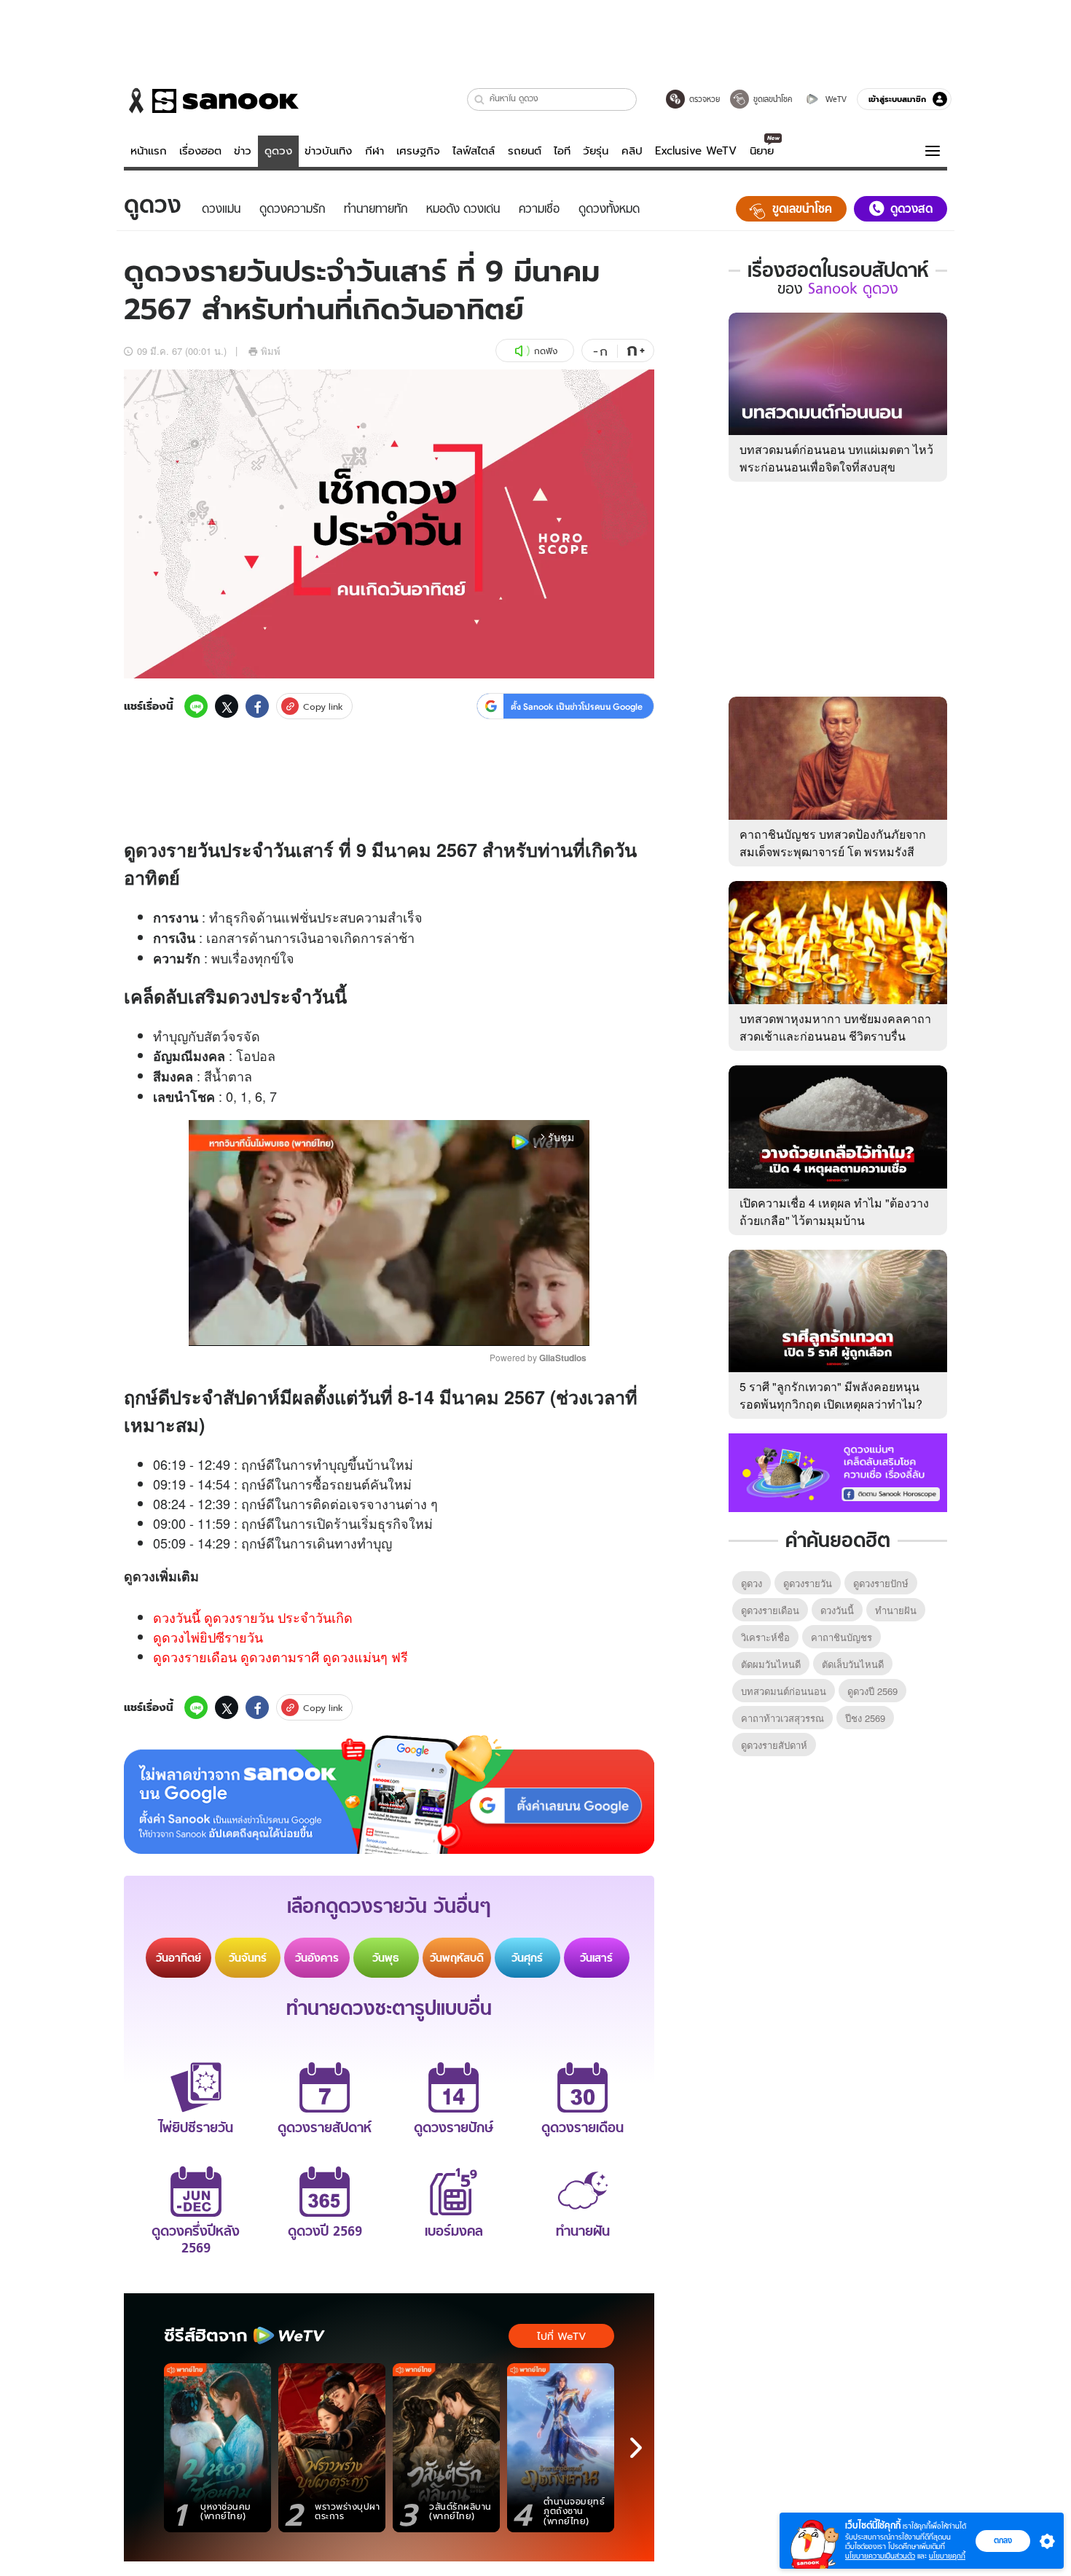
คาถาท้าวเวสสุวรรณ (782, 1718)
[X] (227, 706)
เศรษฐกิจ (418, 151)
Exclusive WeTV (696, 151)
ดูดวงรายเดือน (770, 1610)
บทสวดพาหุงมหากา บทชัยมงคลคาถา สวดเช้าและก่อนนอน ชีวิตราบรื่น (835, 1027)
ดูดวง (278, 151)
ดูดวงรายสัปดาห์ (774, 1745)
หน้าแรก (149, 151)
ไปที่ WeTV (561, 2336)
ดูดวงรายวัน (808, 1583)
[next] (636, 2448)
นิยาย (762, 151)
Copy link (323, 706)
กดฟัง (546, 351)
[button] (480, 99)
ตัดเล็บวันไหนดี (853, 1664)
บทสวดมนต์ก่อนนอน (784, 1691)
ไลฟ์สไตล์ (474, 151)
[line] (196, 706)
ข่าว (243, 151)
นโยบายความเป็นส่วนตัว (880, 2556)
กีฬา (374, 151)
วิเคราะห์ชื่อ (765, 1637)
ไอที (562, 151)
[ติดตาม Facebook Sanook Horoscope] (838, 1471)
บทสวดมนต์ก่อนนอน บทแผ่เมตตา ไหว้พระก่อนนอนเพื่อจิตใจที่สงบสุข (836, 458)
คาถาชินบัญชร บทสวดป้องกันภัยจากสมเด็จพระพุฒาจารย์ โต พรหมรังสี (833, 843)
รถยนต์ (525, 151)
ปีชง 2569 (865, 1718)
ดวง (151, 850)
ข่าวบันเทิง (328, 151)
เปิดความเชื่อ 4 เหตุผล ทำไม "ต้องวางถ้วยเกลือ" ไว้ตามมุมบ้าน (834, 1211)
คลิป (632, 151)
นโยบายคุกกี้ (947, 2556)
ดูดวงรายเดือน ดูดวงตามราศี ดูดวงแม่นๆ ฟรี (280, 1656)
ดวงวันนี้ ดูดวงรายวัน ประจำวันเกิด (253, 1617)
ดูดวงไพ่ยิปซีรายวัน (208, 1637)
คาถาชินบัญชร (841, 1637)
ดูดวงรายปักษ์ (881, 1583)
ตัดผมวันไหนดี (771, 1664)
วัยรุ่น (596, 151)
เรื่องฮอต (200, 151)
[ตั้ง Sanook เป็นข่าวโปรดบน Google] (389, 1795)
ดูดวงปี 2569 (872, 1691)
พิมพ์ (271, 351)
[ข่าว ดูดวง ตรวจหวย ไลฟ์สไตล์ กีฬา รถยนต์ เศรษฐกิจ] (211, 101)
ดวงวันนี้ (837, 1610)
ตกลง (1003, 2540)
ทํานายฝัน (896, 1610)
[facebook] (257, 706)
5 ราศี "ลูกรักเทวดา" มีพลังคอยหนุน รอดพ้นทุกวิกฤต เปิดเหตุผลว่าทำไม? (831, 1395)
